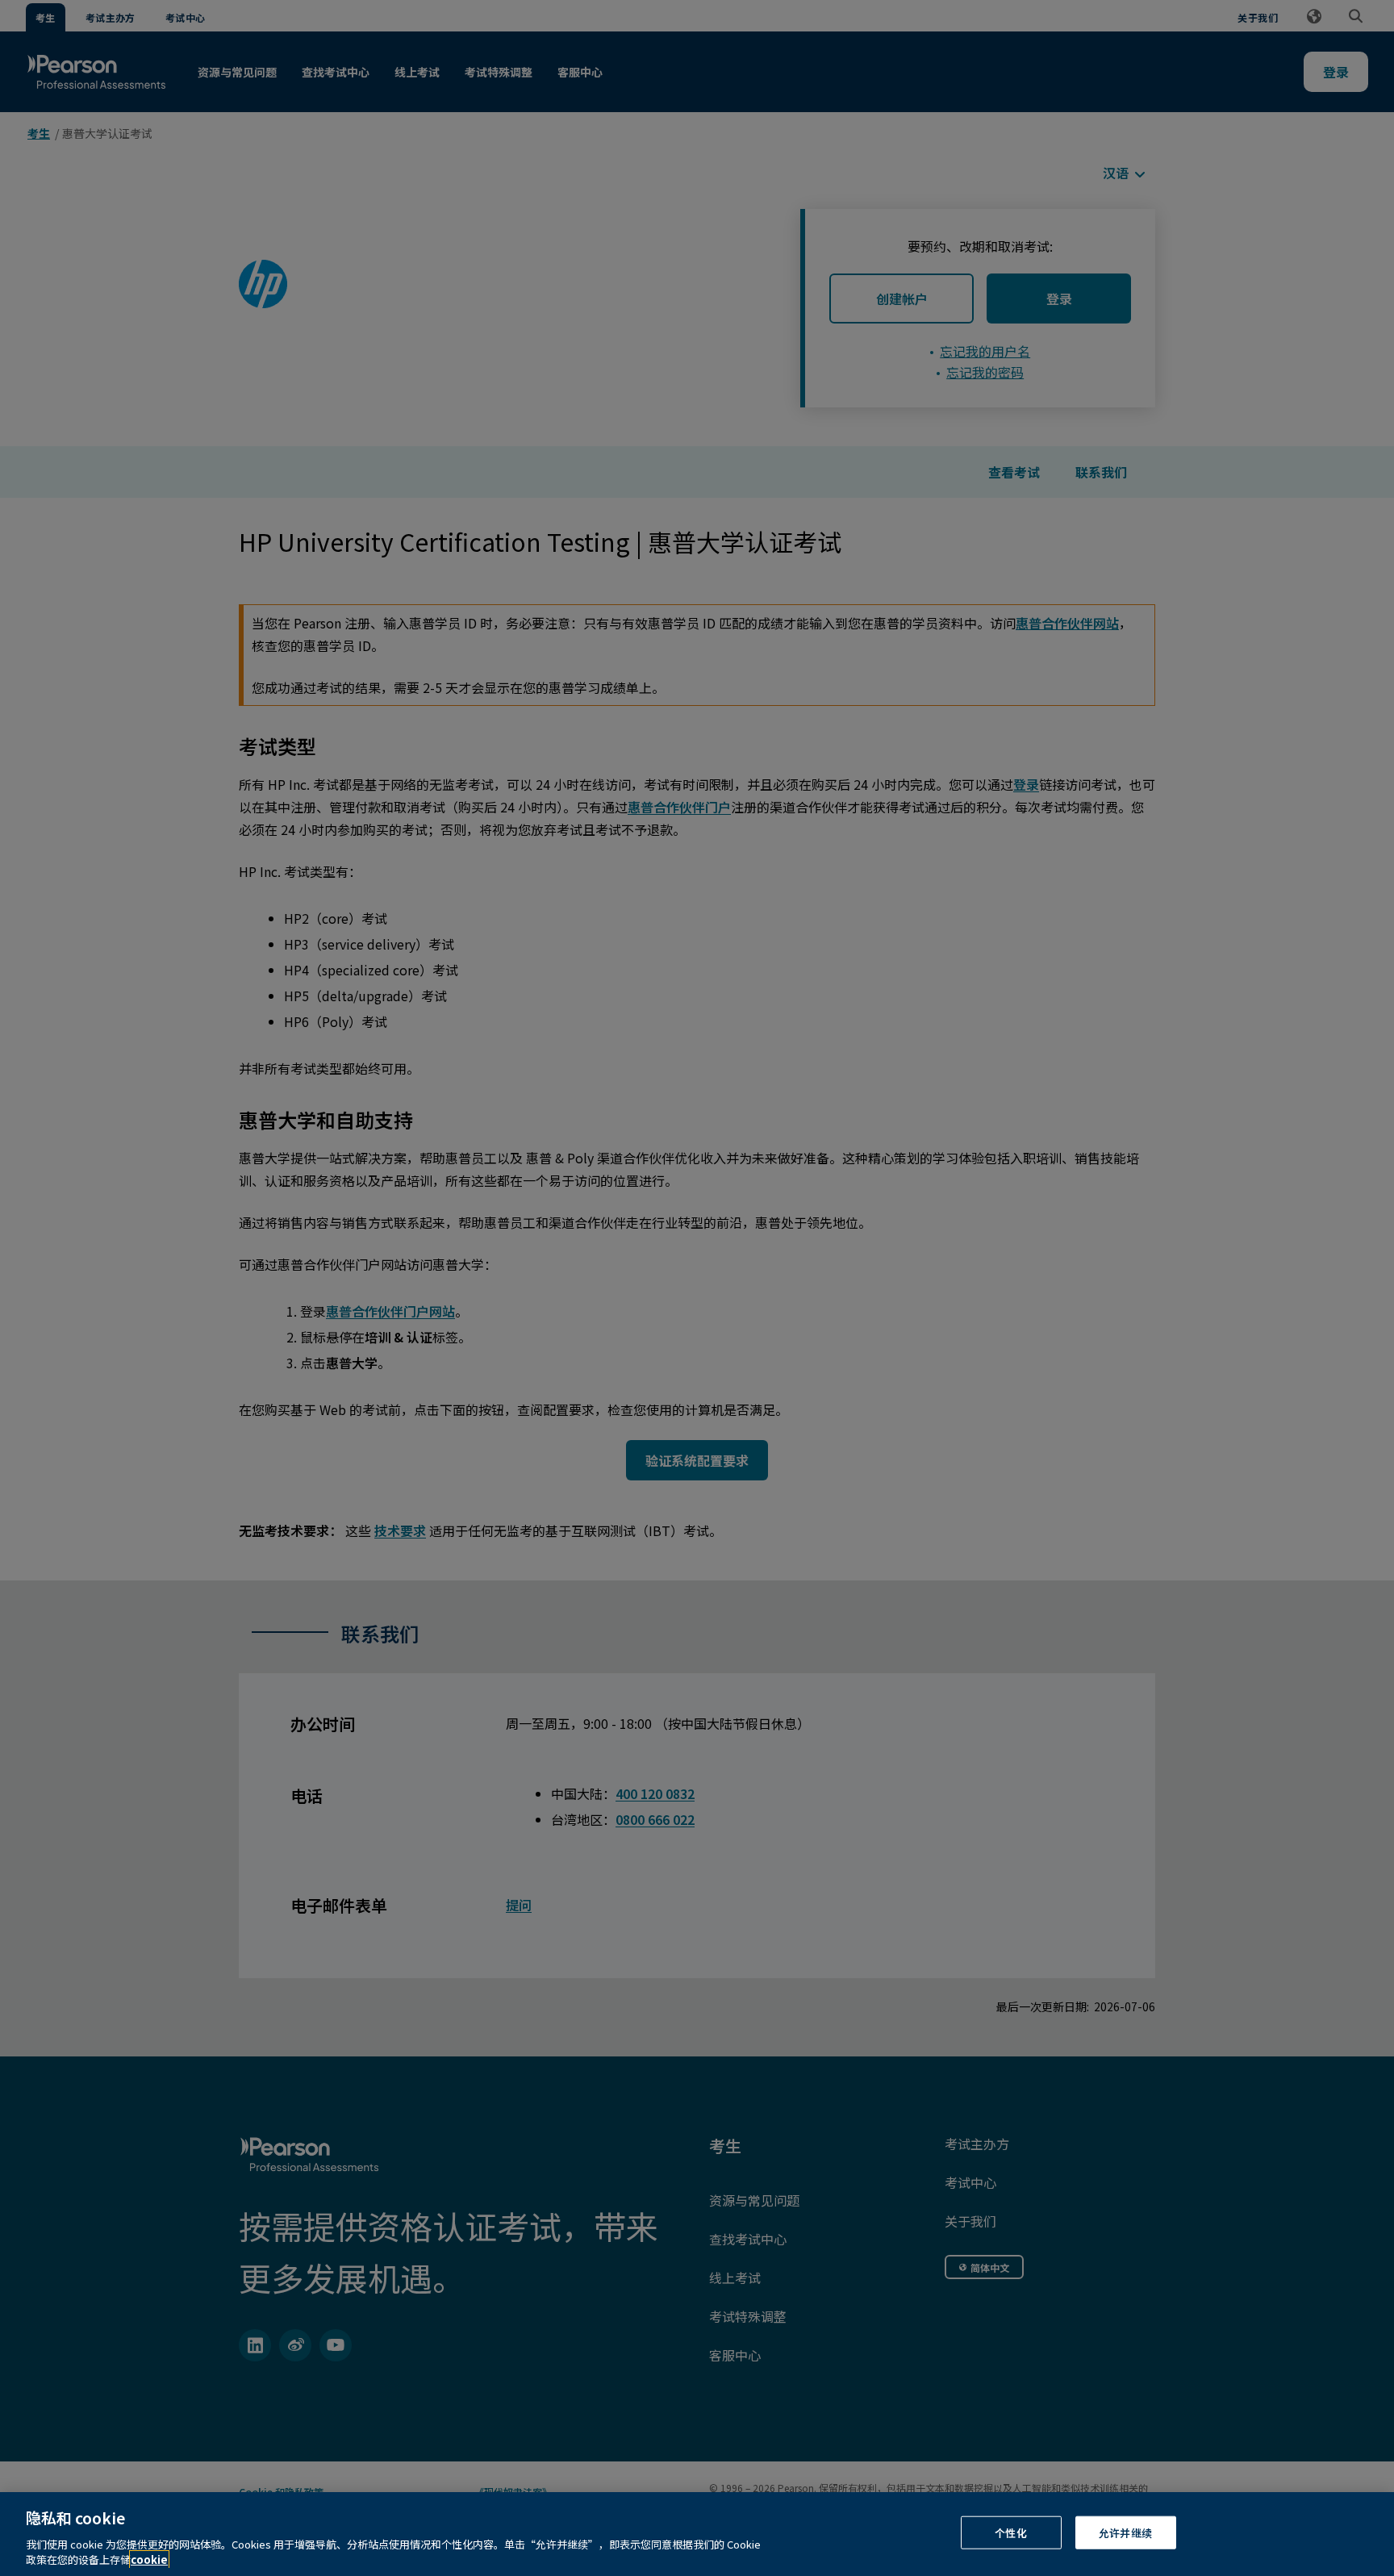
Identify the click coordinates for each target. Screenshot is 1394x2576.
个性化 (1010, 2533)
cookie (149, 2559)
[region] (697, 2534)
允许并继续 (1125, 2533)
